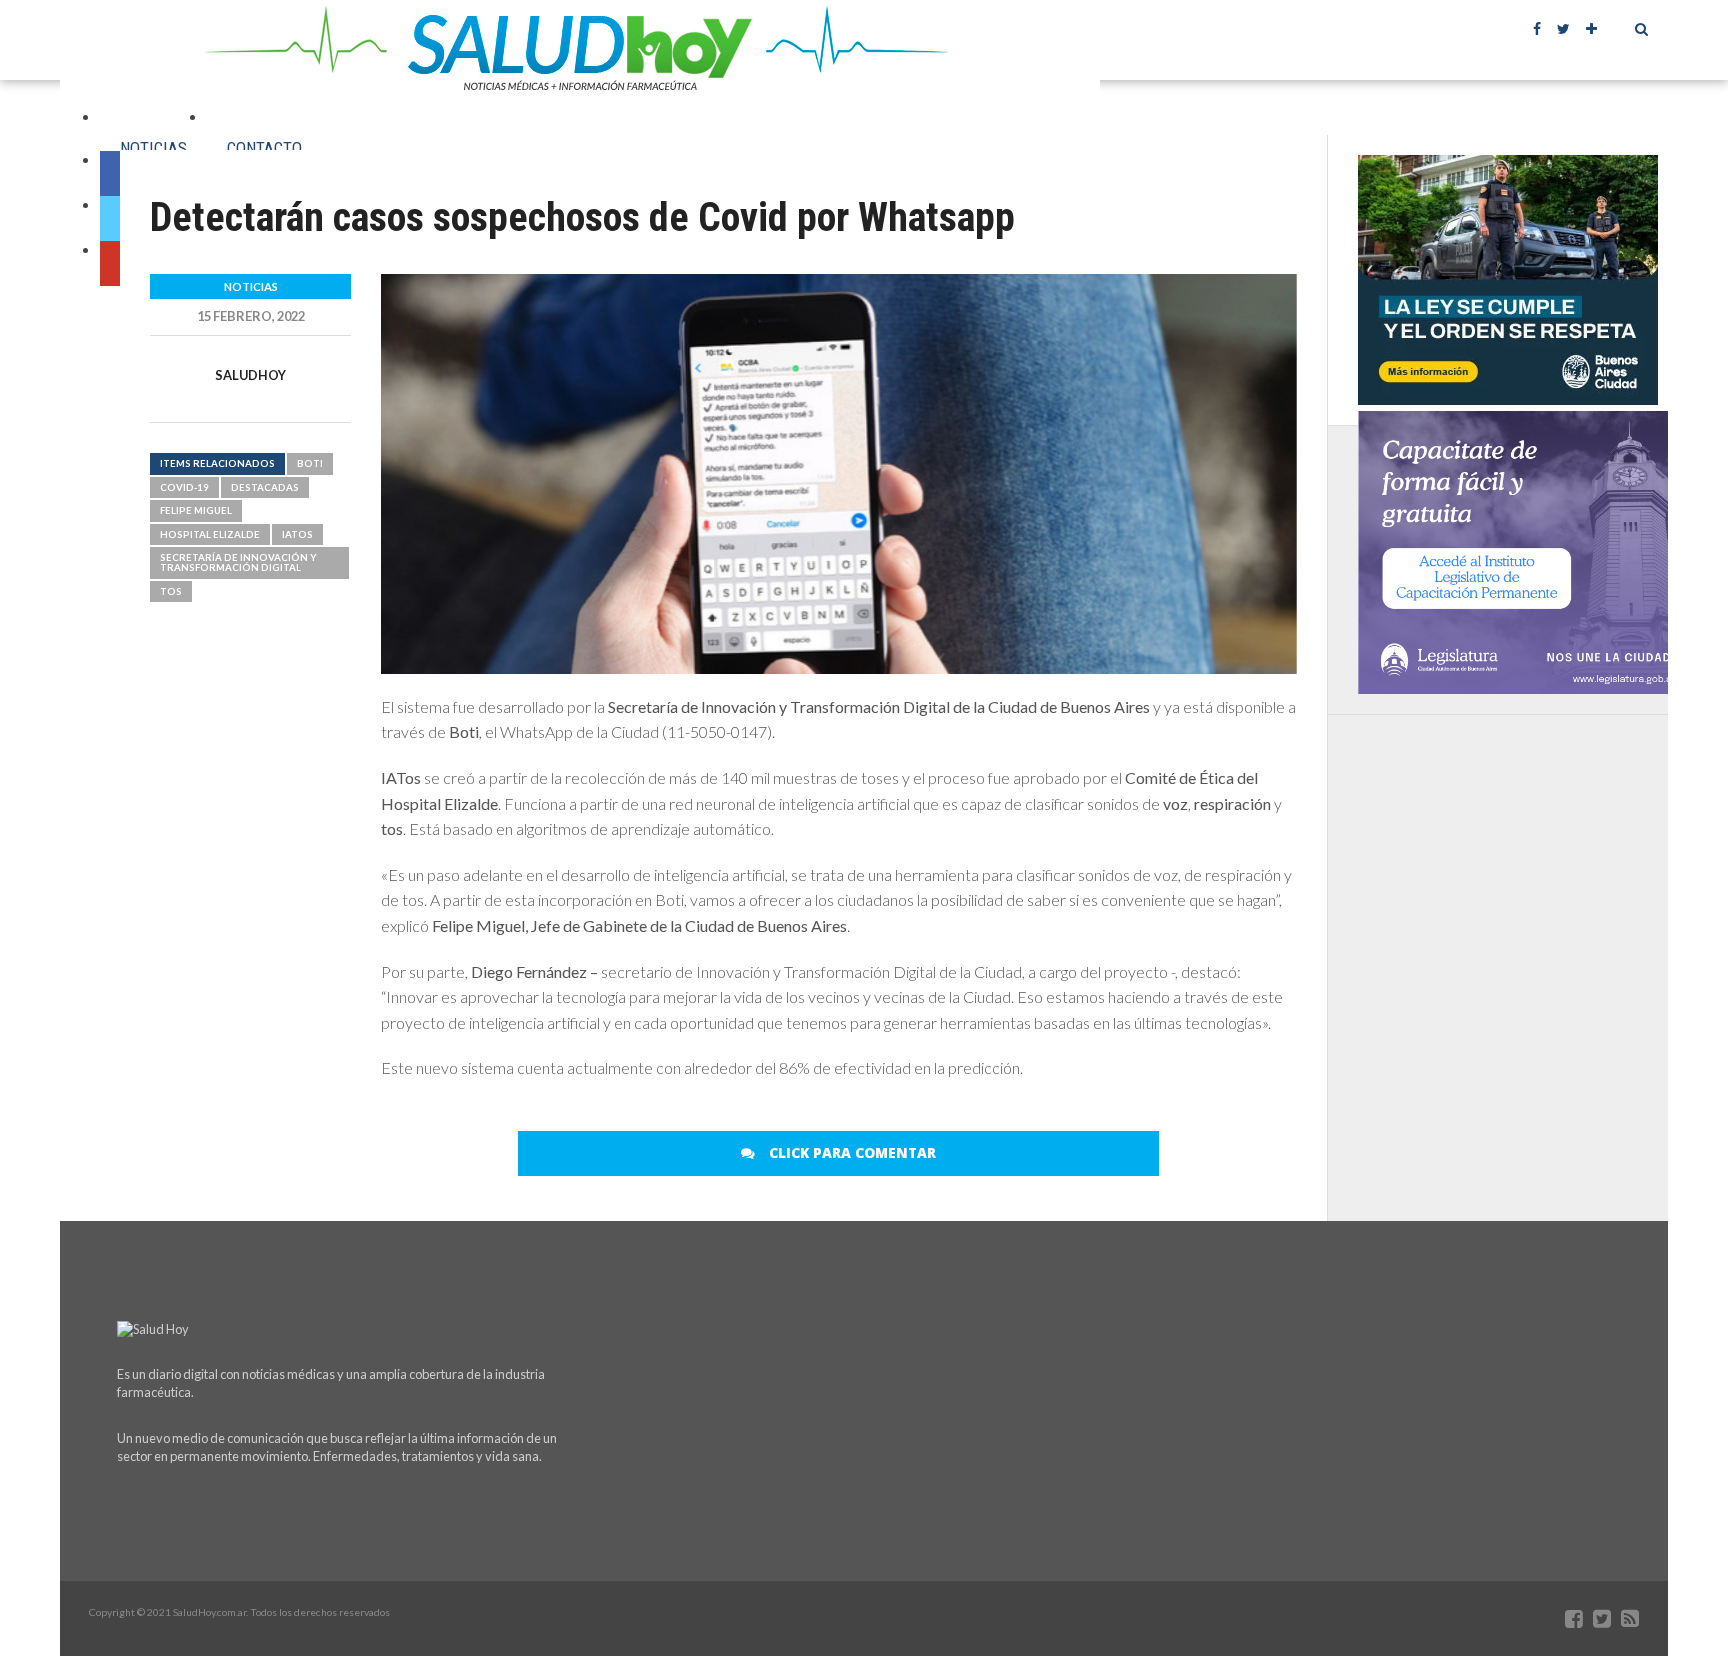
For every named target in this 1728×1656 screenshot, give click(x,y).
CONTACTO (264, 148)
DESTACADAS (265, 487)
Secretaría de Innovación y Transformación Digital (238, 562)
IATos (297, 534)
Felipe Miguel (196, 510)
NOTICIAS (153, 148)
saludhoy (250, 375)
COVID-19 (184, 487)
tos (171, 591)
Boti (310, 463)
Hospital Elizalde (210, 534)
